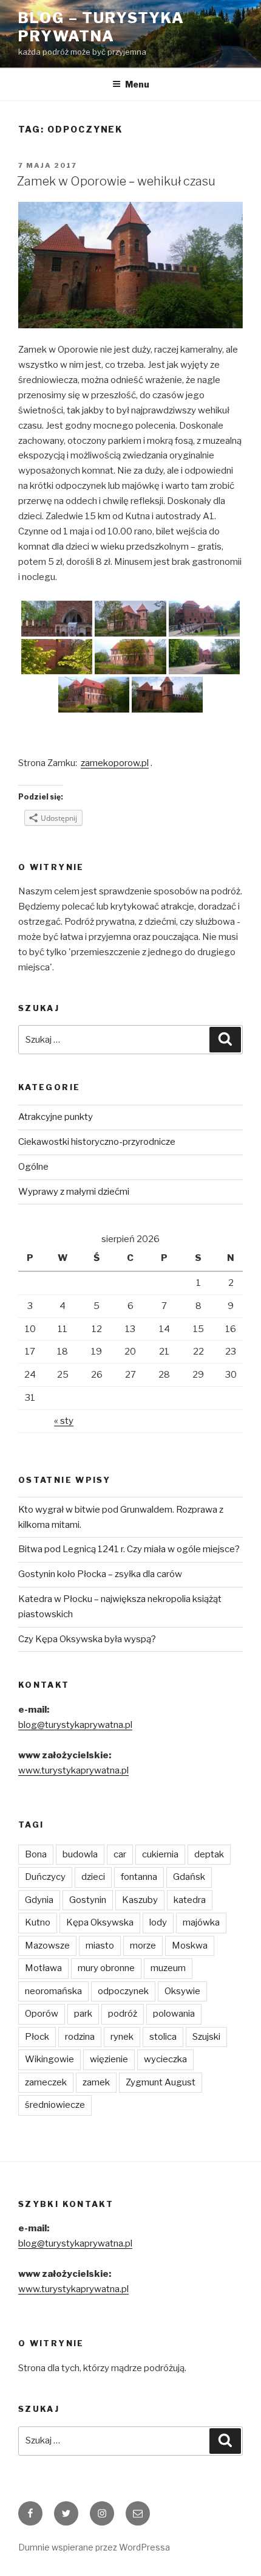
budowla (80, 1854)
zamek (96, 2082)
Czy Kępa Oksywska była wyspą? (87, 1639)
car (120, 1854)
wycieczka (165, 2059)
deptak (209, 1854)
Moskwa (190, 1946)
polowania (174, 2014)
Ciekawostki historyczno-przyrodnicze (97, 1142)
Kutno (38, 1922)
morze (143, 1946)
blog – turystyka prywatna (101, 27)
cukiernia (160, 1854)
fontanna (139, 1877)
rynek (122, 2037)
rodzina (80, 2037)
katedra (190, 1900)
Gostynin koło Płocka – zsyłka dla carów (100, 1574)
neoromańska (53, 1991)
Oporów (42, 2014)
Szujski (206, 2037)
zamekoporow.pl (115, 763)
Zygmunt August (161, 2082)
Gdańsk (189, 1877)
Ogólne (33, 1167)
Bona (36, 1854)
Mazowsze (47, 1946)
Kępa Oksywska (100, 1922)
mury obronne (106, 1968)
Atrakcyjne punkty (56, 1117)
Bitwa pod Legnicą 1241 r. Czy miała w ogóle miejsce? (129, 1549)
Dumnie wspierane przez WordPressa (94, 2547)
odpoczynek (123, 1991)
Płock (37, 2037)
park (83, 2014)
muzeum (168, 1968)
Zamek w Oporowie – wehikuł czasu (116, 181)
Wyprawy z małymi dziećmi (74, 1192)
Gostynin (88, 1900)
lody (158, 1922)
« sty (64, 1421)
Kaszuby (140, 1900)
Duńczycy (45, 1877)
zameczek (46, 2082)
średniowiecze (55, 2105)
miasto (100, 1946)
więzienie (109, 2059)
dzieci (93, 1877)
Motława (43, 1968)
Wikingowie (49, 2059)
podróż (123, 2014)
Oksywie (182, 1991)
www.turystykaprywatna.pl (73, 1770)
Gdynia (39, 1900)
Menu (137, 84)
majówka (201, 1922)
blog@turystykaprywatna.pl (75, 1725)
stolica (163, 2037)
